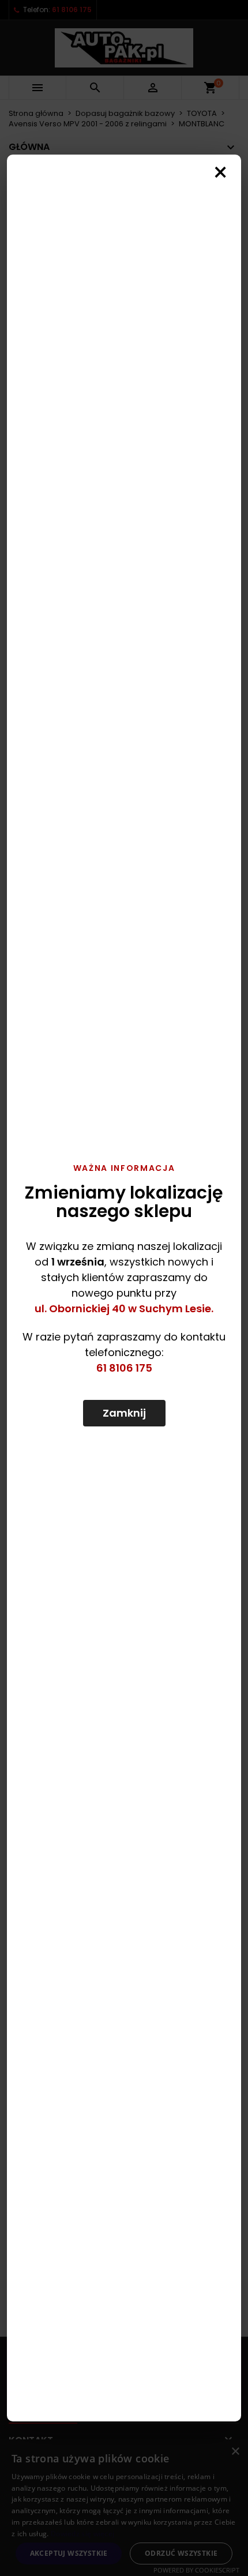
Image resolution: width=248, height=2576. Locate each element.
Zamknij (124, 1413)
